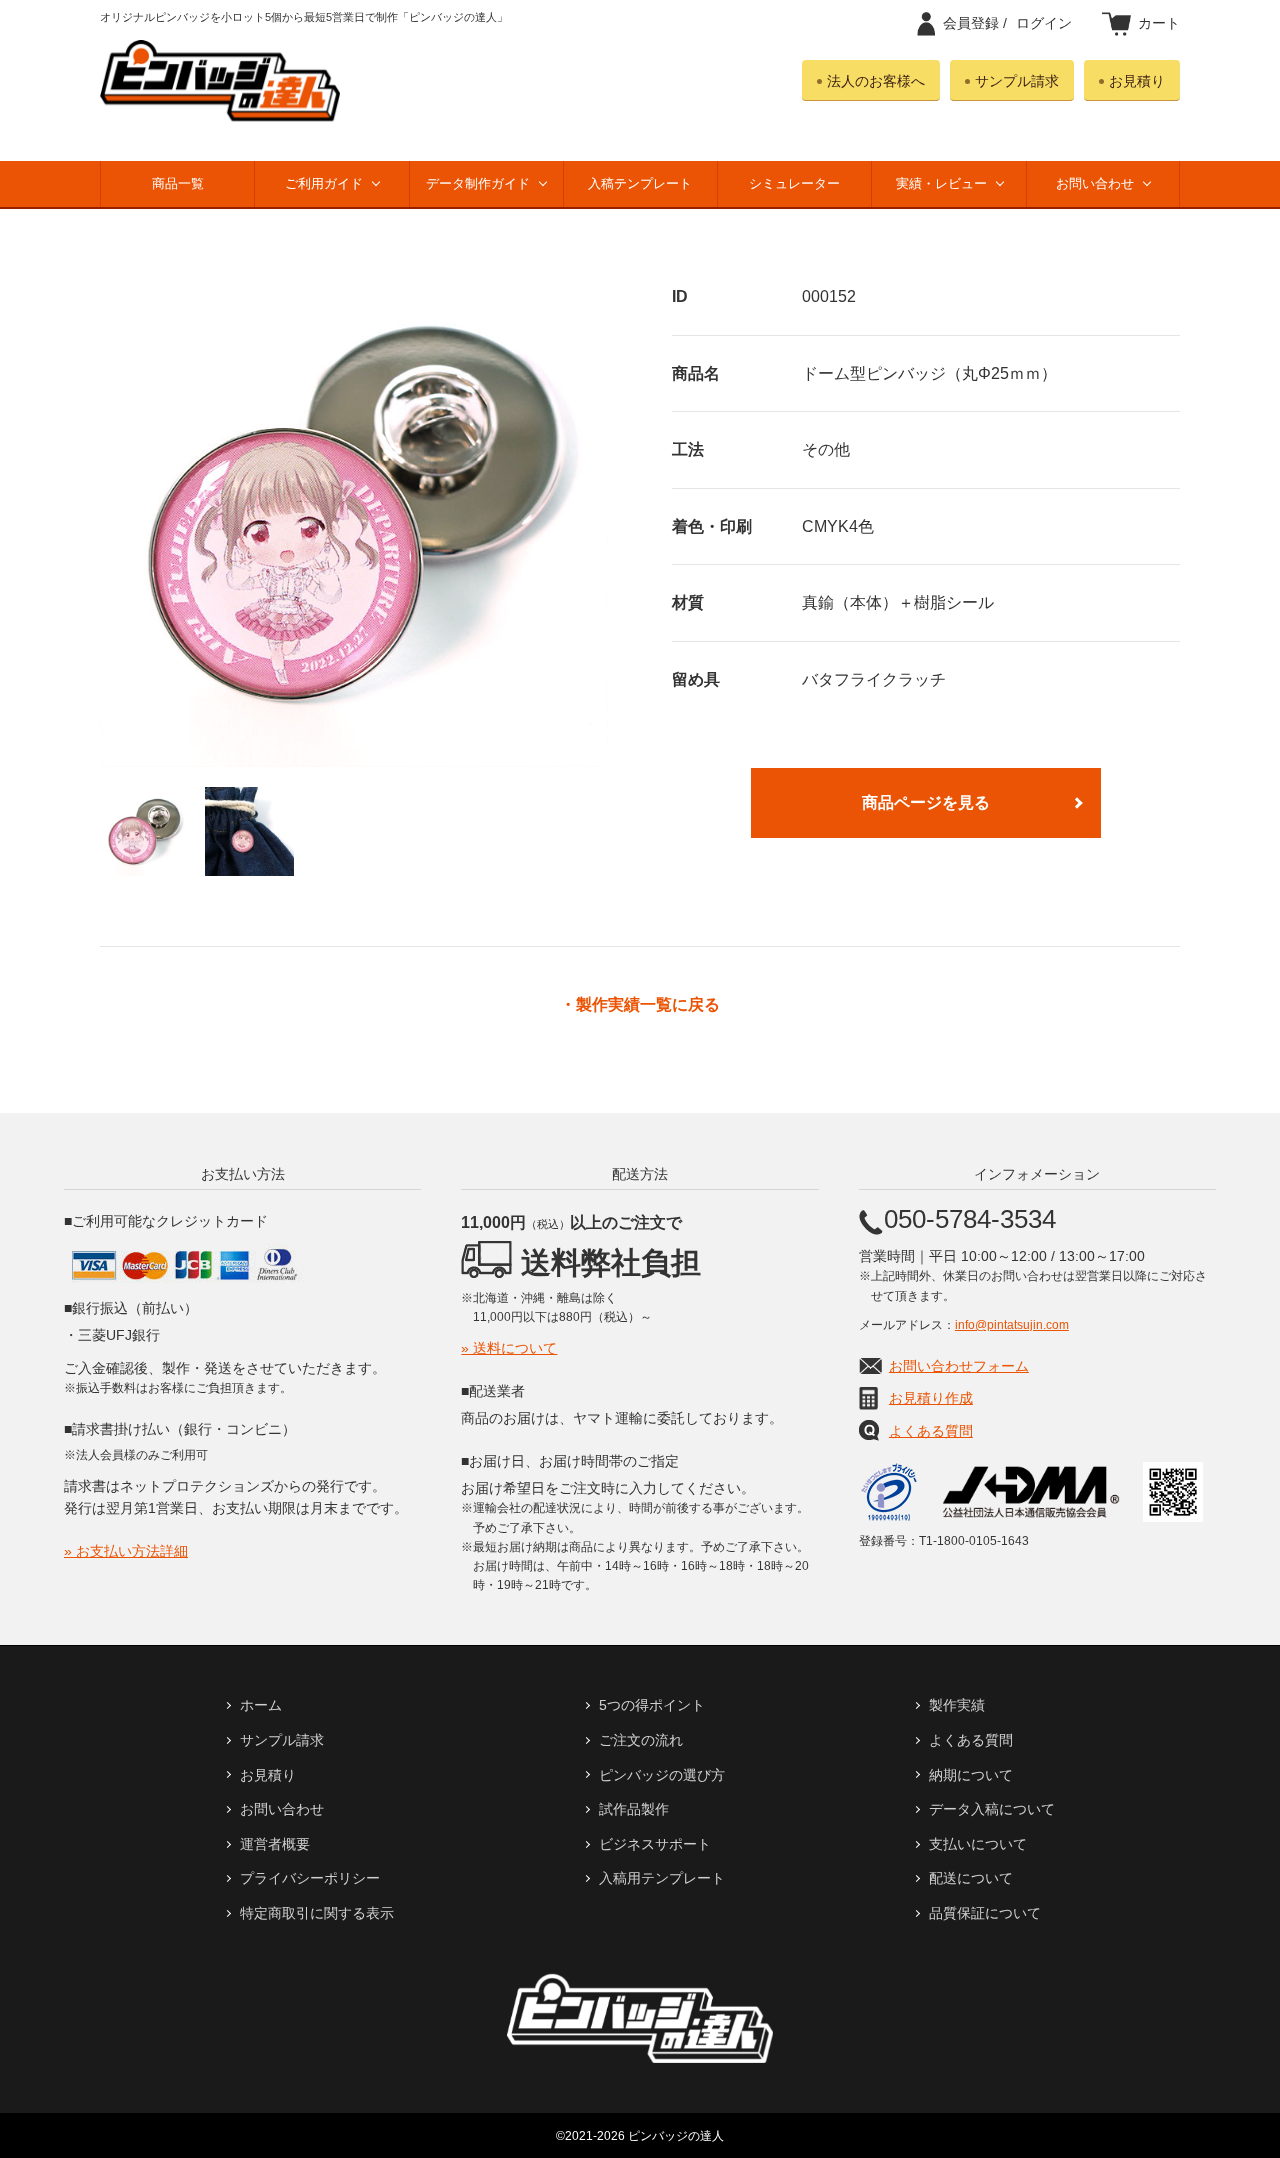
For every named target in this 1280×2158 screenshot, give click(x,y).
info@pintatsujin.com (1012, 1325)
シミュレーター (794, 183)
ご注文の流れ (641, 1740)
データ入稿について (992, 1809)
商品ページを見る (926, 802)
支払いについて (978, 1844)
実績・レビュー (941, 183)
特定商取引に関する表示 (317, 1913)
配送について (971, 1878)
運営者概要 (275, 1844)
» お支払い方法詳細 (126, 1551)
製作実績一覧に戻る (648, 1005)
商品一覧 (178, 183)
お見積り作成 (931, 1398)
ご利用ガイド (324, 183)
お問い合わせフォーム (959, 1366)
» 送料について (509, 1348)
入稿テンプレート (640, 183)
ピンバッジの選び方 (662, 1775)
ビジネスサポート (655, 1844)
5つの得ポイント (652, 1705)
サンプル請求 (1017, 81)
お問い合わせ (1095, 183)
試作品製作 (634, 1809)
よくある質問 (931, 1431)
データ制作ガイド (478, 183)
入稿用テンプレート (662, 1878)
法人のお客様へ (876, 81)
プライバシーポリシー (310, 1878)
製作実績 (957, 1705)
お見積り (1137, 81)
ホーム (261, 1705)
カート (1159, 23)
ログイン (1007, 23)
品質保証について (985, 1913)
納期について (971, 1775)
